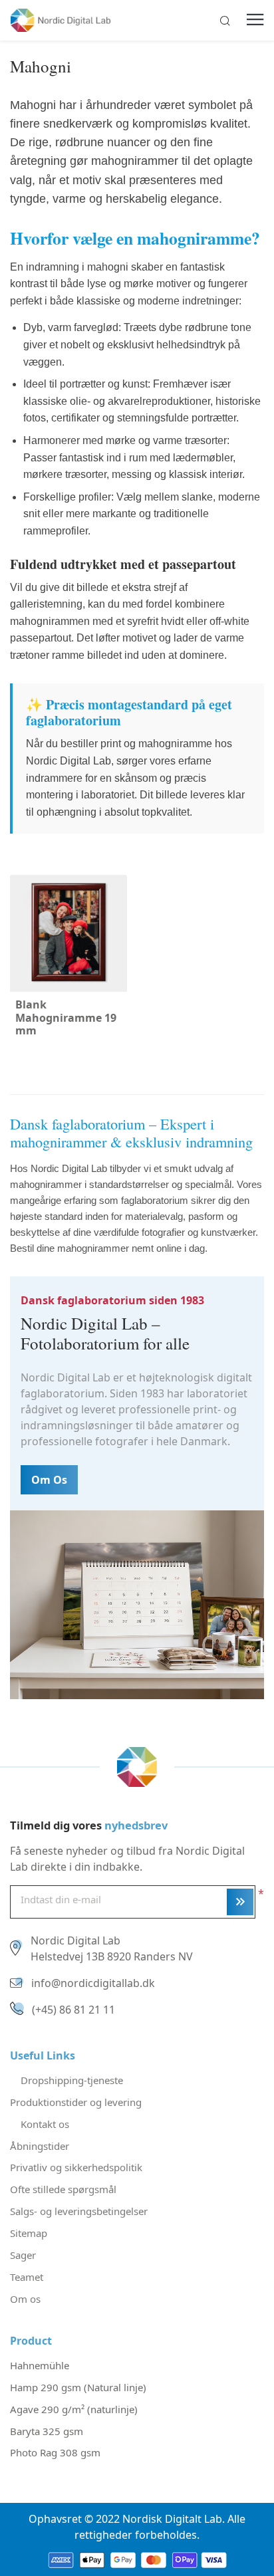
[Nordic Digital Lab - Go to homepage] (137, 1766)
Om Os (49, 1480)
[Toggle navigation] (255, 21)
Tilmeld (240, 1902)
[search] (225, 21)
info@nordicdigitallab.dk (93, 1983)
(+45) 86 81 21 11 (73, 2010)
